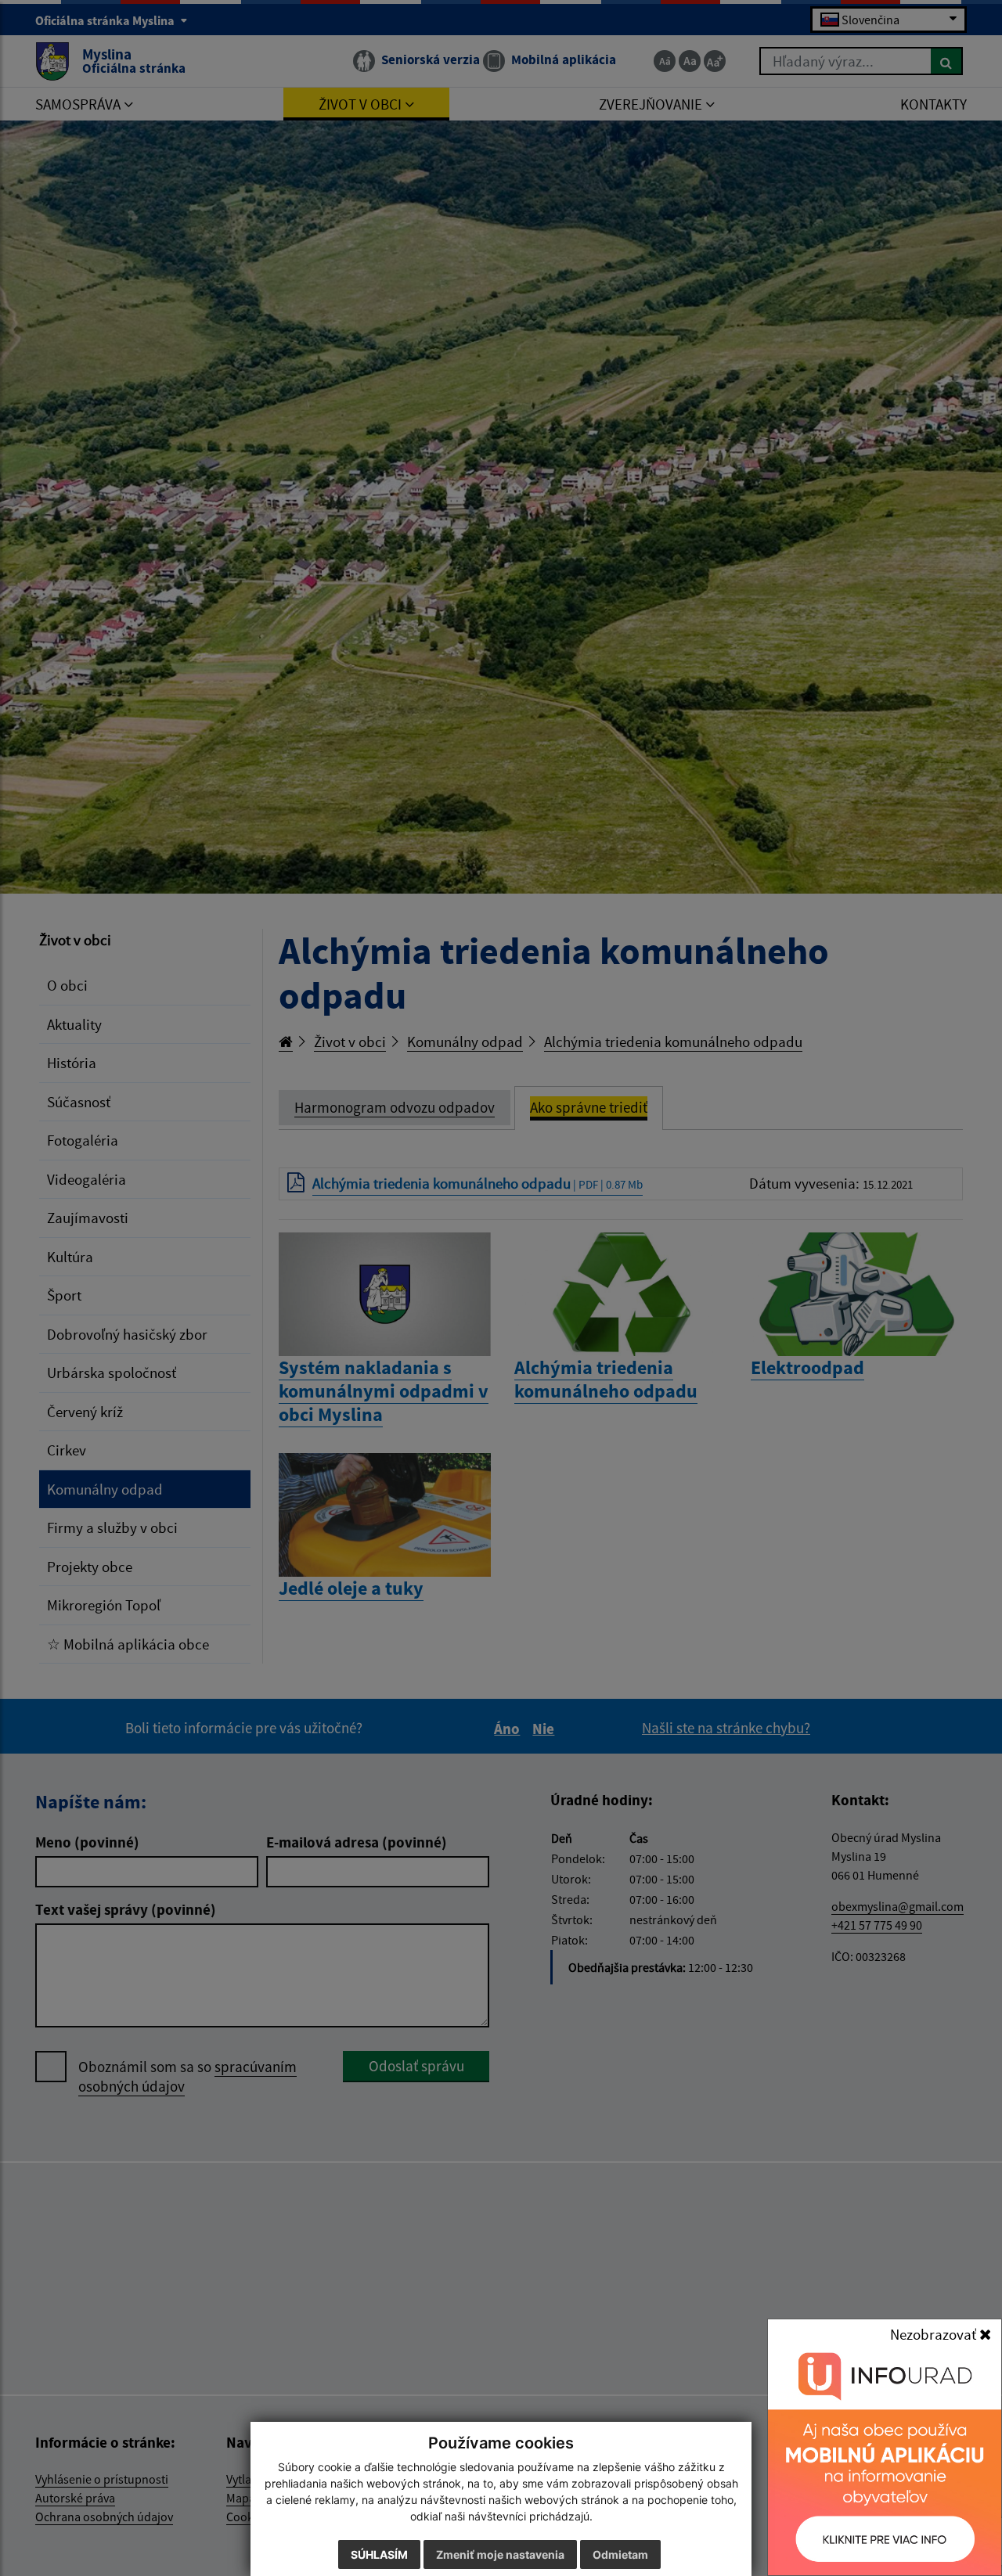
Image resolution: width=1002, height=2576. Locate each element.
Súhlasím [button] (379, 2554)
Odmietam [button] (620, 2554)
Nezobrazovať (935, 2334)
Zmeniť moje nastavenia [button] (500, 2554)
